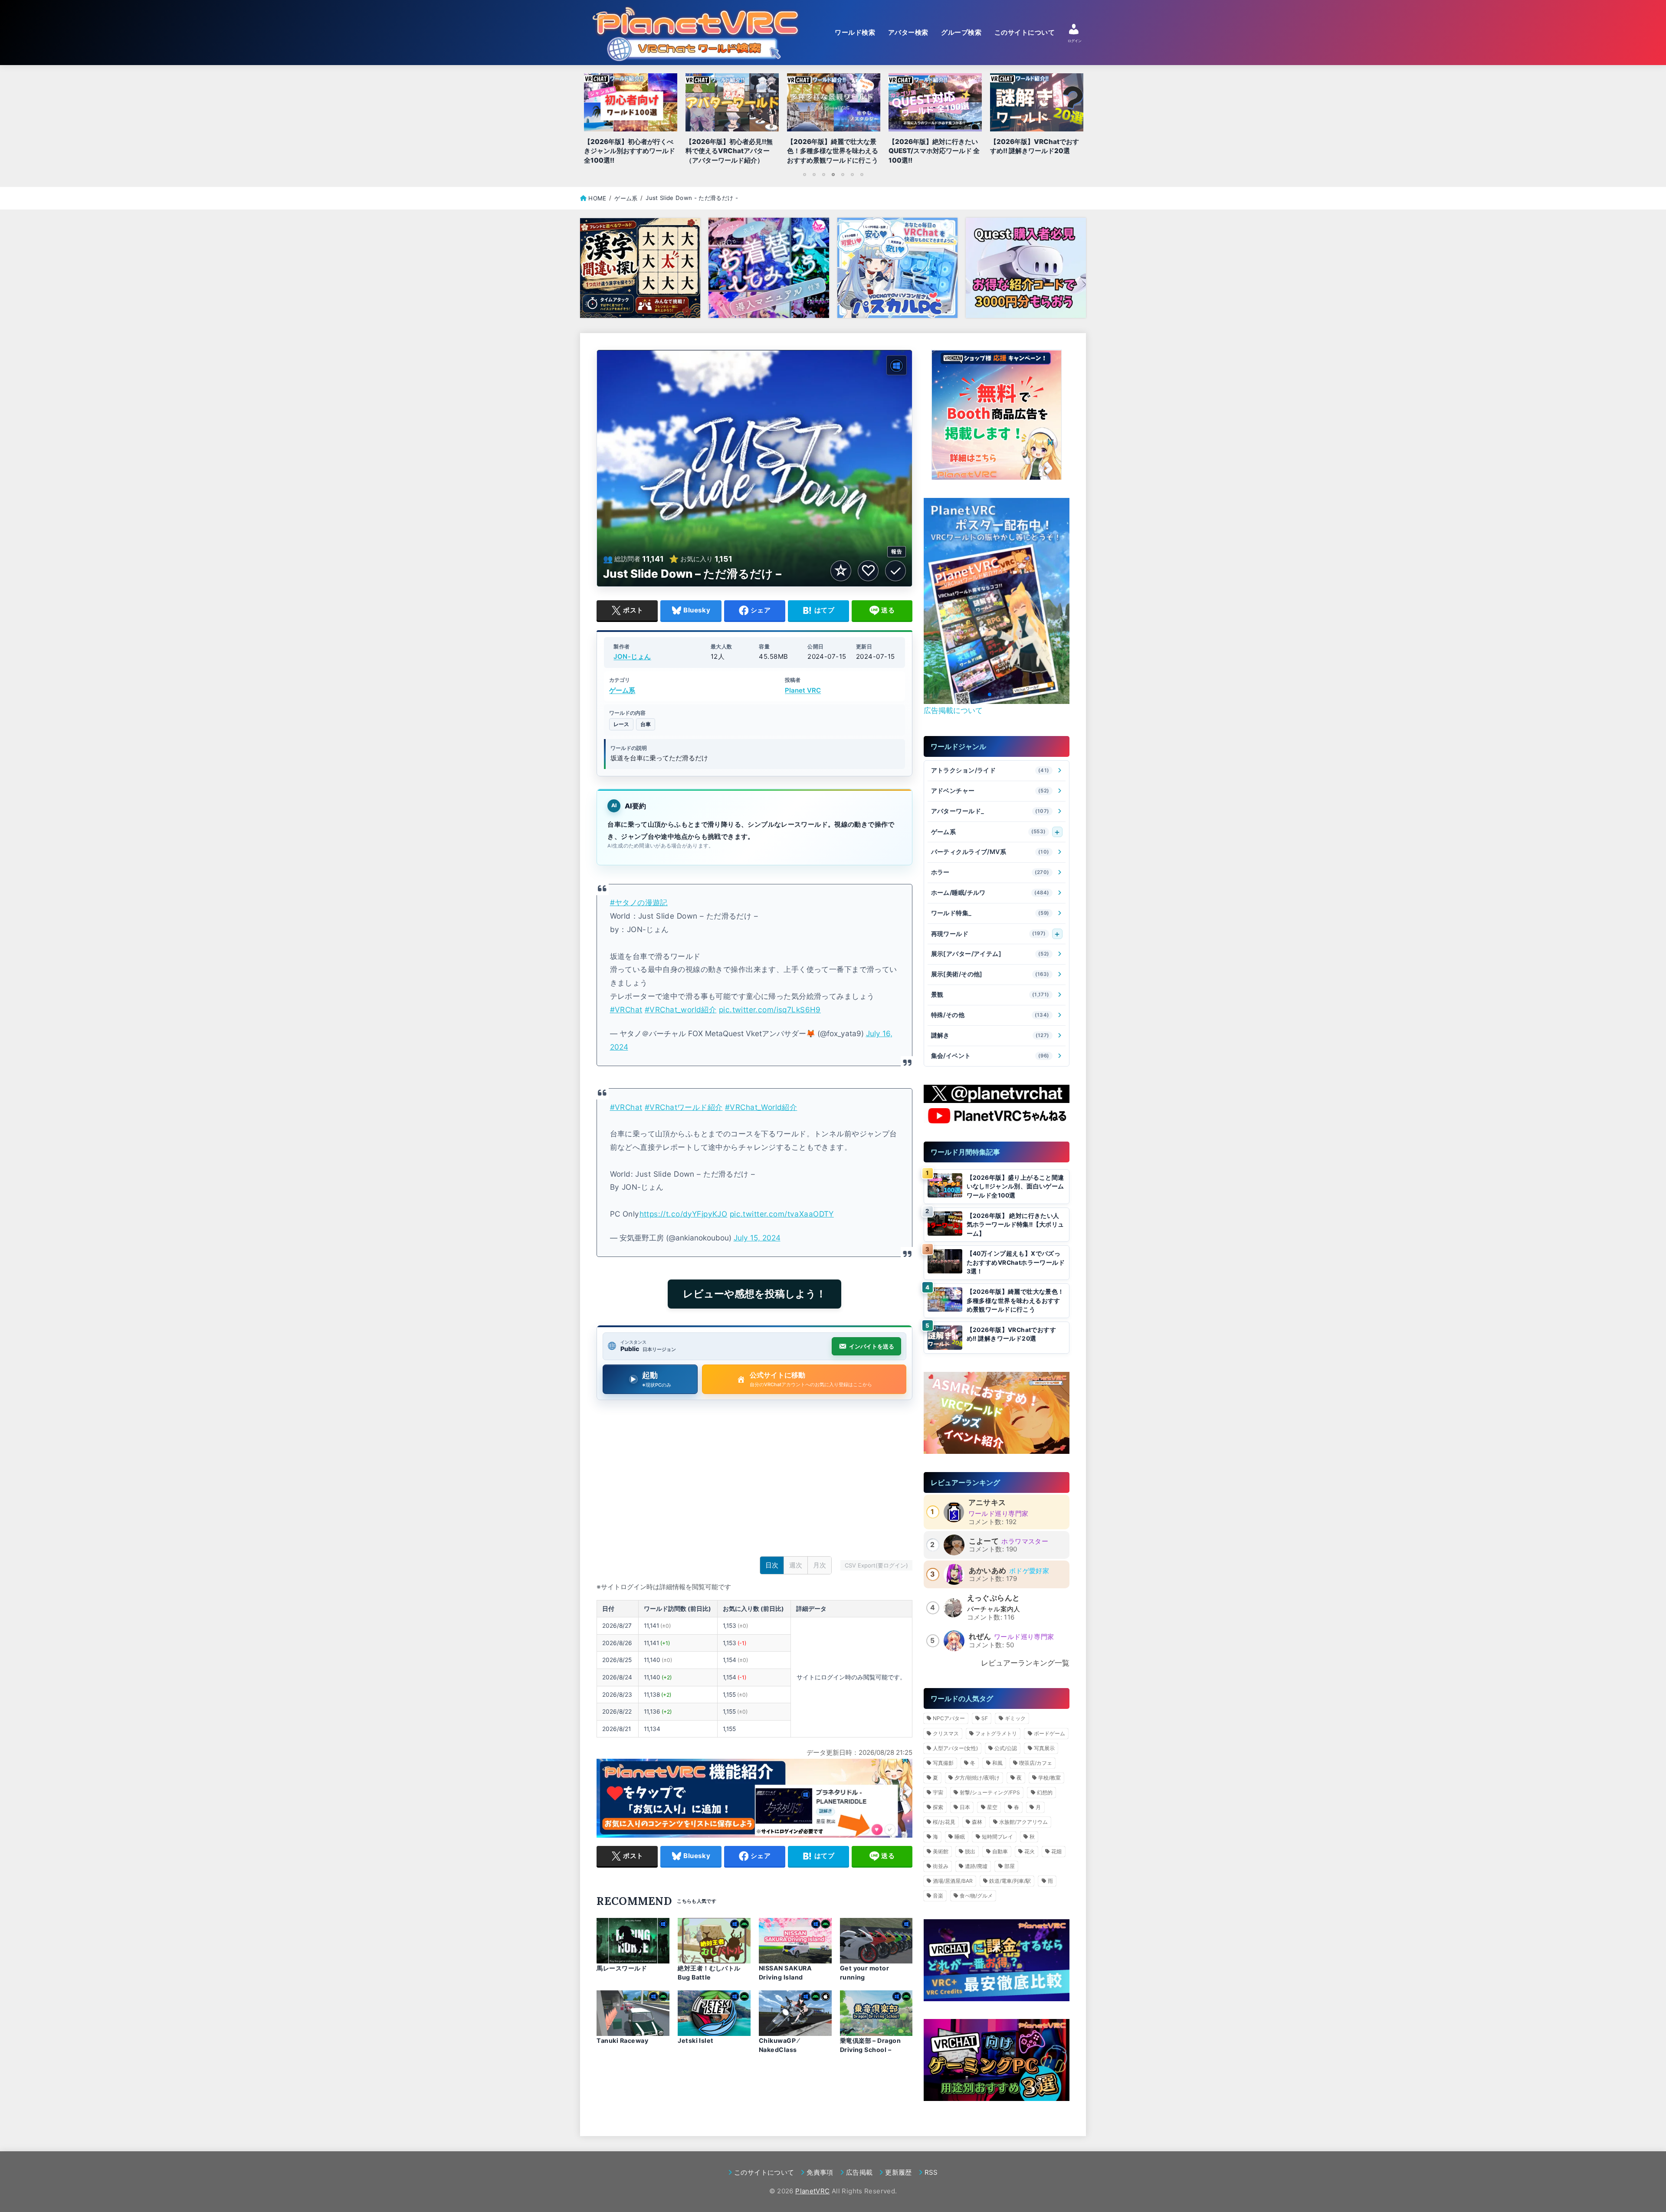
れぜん (980, 1636)
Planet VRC (803, 690)
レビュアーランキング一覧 (1025, 1663)
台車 (646, 724)
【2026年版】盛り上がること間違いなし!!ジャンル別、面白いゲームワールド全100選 (1015, 1186)
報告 (897, 551)
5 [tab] (843, 174)
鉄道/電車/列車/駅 (1010, 1881)
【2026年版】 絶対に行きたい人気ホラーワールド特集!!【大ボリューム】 (1015, 1225)
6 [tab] (852, 174)
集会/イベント (990, 1056)
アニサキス (987, 1502)
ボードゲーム (1049, 1733)
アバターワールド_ (990, 811)
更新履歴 (898, 2172)
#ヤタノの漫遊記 (639, 902)
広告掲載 (859, 2172)
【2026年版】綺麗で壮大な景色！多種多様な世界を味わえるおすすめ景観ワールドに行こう (1015, 1301)
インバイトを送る (872, 1346)
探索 (938, 1807)
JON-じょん (632, 657)
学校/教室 (1049, 1778)
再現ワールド (989, 934)
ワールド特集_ (990, 913)
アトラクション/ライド (990, 771)
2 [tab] (814, 174)
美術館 (941, 1851)
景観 (990, 995)
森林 (977, 1822)
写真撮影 (943, 1763)
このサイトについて (1025, 33)
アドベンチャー (990, 791)
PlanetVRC (812, 2191)
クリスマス (946, 1733)
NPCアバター (949, 1718)
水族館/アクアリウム (1023, 1822)
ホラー (990, 872)
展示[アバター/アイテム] (990, 954)
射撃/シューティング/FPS (990, 1792)
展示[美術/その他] (990, 974)
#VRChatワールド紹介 (684, 1107)
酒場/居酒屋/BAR (953, 1881)
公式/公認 (1006, 1748)
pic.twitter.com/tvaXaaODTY (782, 1214)
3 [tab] (823, 174)
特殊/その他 (990, 1015)
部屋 (1010, 1866)
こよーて (984, 1541)
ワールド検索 (855, 33)
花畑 (1056, 1851)
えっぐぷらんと (994, 1598)
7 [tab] (862, 174)
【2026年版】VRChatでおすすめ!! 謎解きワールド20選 (1012, 1334)
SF (985, 1718)
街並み (941, 1866)
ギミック (1015, 1718)
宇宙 (938, 1792)
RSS (931, 2172)
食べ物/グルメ (976, 1896)
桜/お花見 (944, 1822)
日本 (965, 1807)
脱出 (970, 1851)
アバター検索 (908, 33)
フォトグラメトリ (996, 1733)
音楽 (938, 1896)
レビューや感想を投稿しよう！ (754, 1294)
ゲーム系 (622, 690)
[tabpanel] (833, 121)
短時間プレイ (997, 1837)
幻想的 (1045, 1792)
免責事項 (820, 2172)
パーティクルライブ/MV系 (990, 852)
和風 (997, 1763)
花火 (1030, 1851)
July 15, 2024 (757, 1238)
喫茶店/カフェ (1036, 1763)
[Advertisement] (754, 1480)
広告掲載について (953, 710)
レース (621, 724)
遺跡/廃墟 (976, 1866)
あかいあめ (988, 1571)
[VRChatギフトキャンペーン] (997, 415)
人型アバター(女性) (955, 1748)
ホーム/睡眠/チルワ (990, 893)
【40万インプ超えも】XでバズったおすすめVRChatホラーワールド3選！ (1016, 1262)
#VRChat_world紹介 (681, 1009)
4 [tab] (833, 174)
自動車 (1000, 1851)
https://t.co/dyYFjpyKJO (684, 1214)
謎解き (990, 1036)
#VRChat (626, 1009)
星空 (992, 1807)
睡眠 (960, 1837)
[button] (983, 694)
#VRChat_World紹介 (761, 1107)
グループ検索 (961, 33)
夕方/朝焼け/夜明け (977, 1778)
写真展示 (1044, 1748)
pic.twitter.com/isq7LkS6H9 (770, 1009)
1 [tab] (804, 174)
